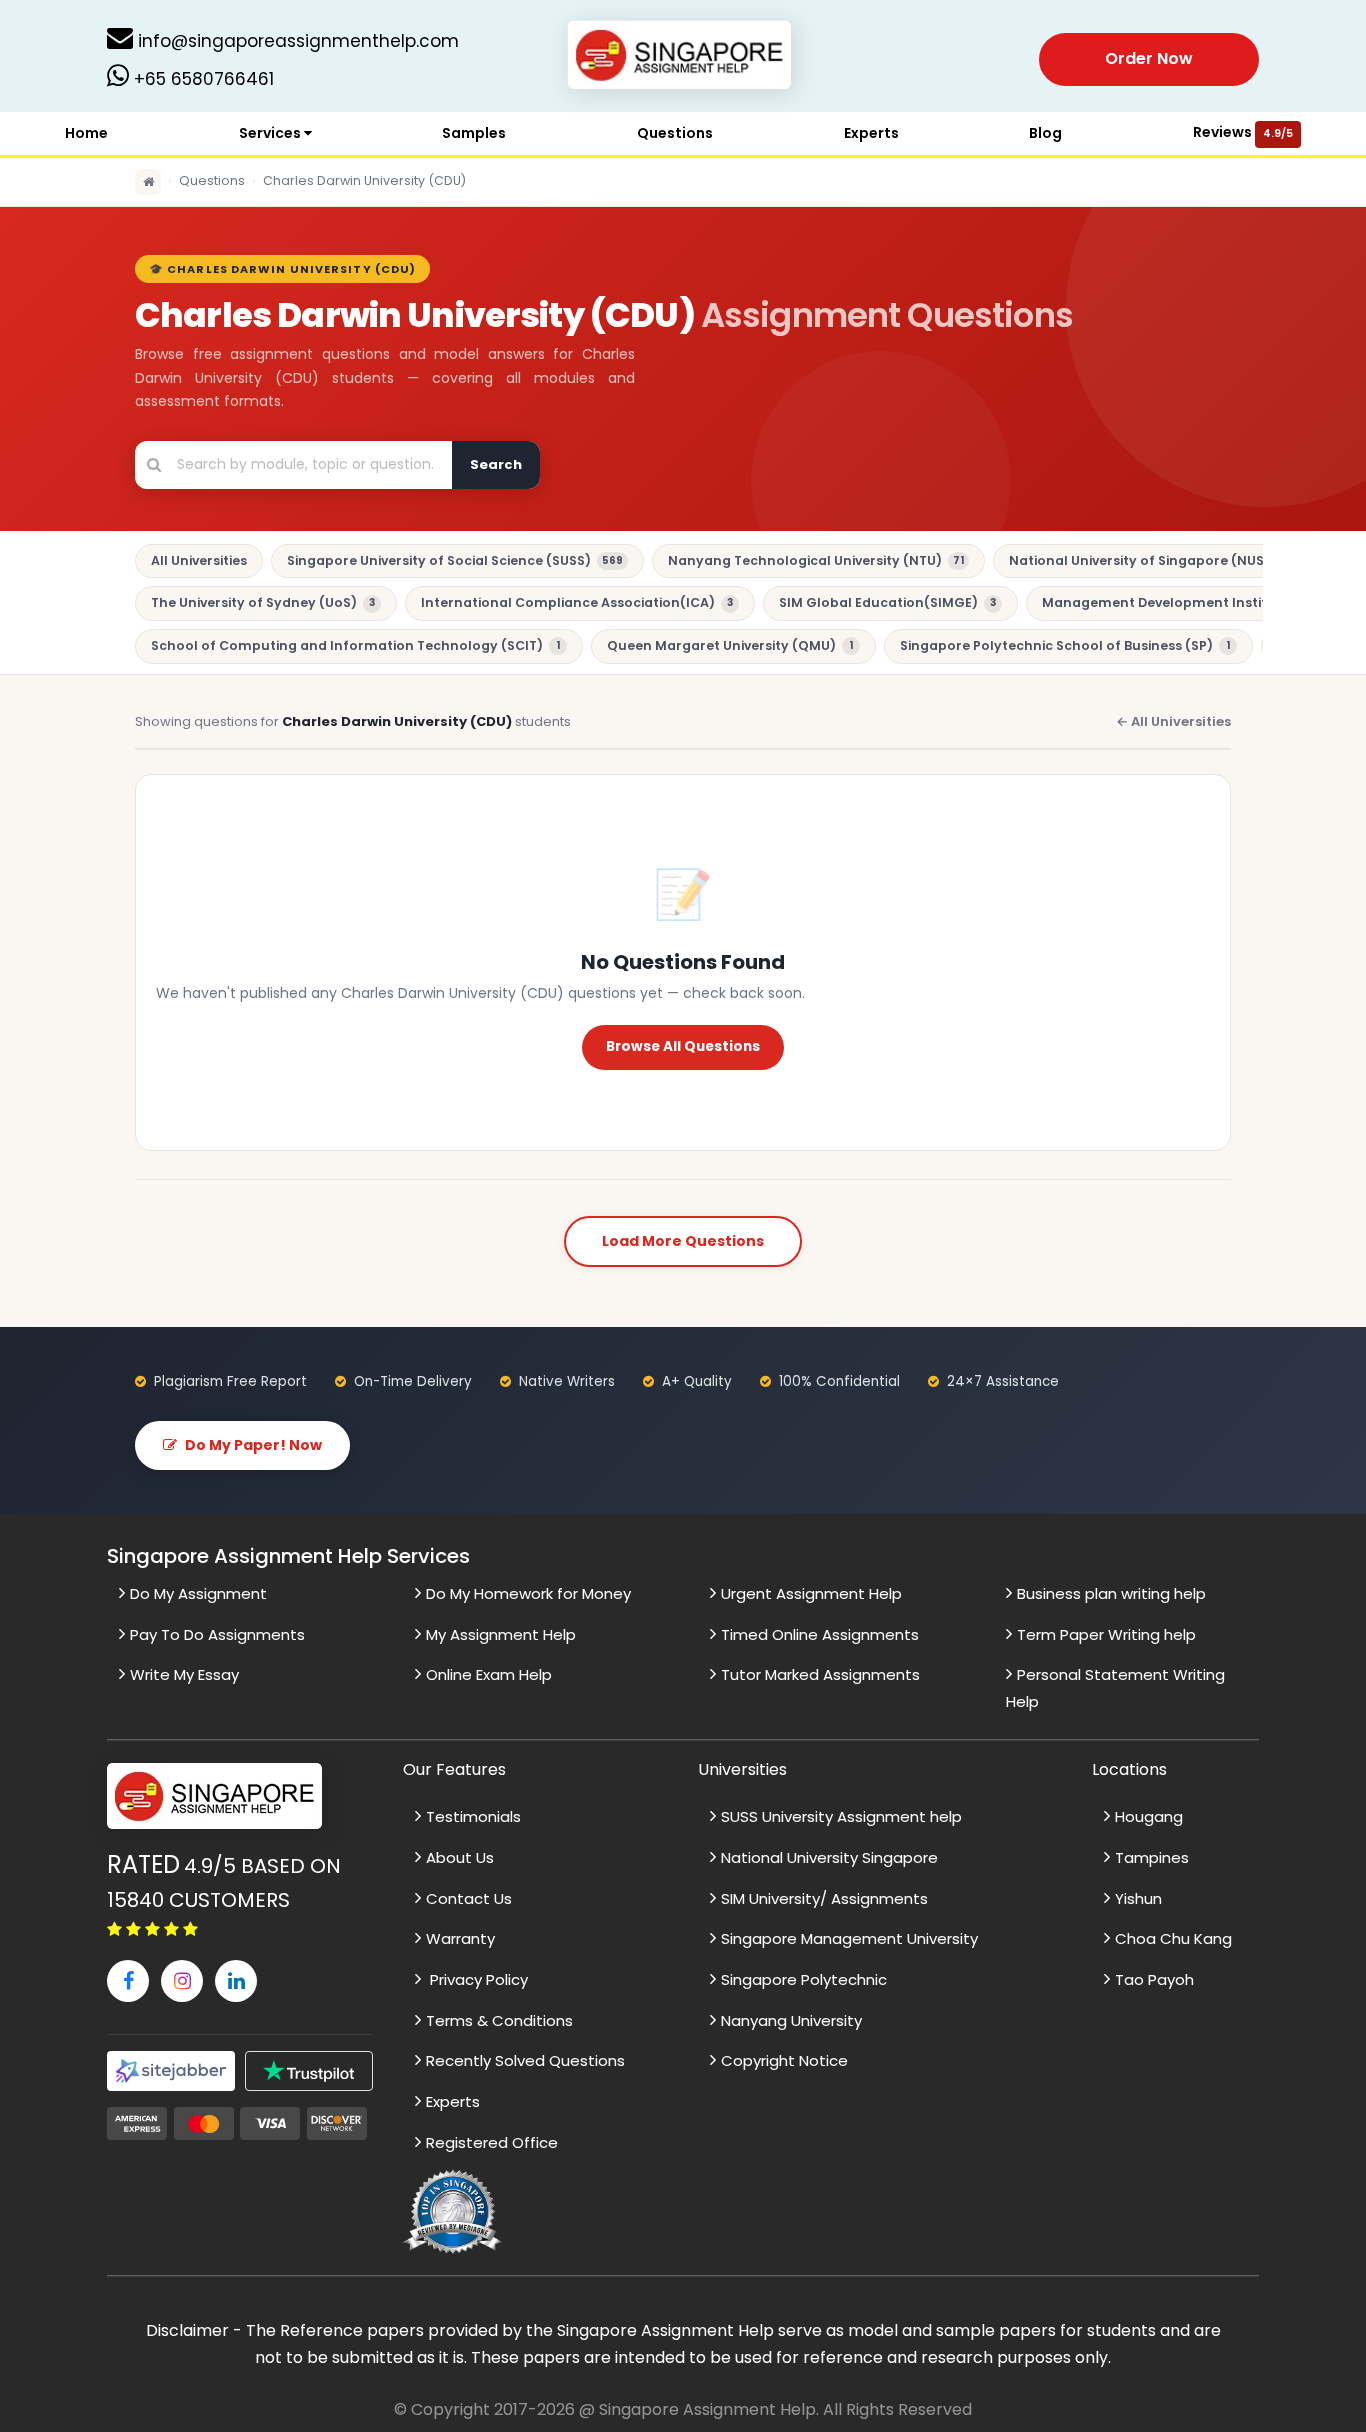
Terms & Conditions (499, 2020)
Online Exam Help (489, 1674)
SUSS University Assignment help (841, 1816)
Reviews (1243, 132)
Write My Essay (184, 1674)
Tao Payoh (1154, 1979)
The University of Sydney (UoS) (263, 602)
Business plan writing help (1111, 1593)
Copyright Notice (784, 2060)
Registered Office (492, 2142)
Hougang (1149, 1816)
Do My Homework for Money (528, 1593)
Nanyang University (791, 2020)
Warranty (460, 1938)
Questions (675, 133)
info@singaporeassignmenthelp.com (296, 41)
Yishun (1138, 1898)
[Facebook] (128, 1981)
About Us (460, 1857)
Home (86, 133)
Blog (1045, 133)
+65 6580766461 (201, 79)
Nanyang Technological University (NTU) (816, 560)
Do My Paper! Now (253, 1445)
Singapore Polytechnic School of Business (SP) (1065, 645)
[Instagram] (182, 1981)
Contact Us (469, 1898)
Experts (871, 133)
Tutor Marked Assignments (820, 1674)
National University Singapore (829, 1857)
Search (496, 464)
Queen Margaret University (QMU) (730, 645)
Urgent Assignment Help (811, 1593)
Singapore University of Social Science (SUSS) (455, 560)
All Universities (199, 560)
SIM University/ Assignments (824, 1898)
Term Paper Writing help (1106, 1634)
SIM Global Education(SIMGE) (887, 602)
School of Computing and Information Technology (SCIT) (355, 645)
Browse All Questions (683, 1046)
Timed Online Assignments (820, 1634)
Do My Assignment (198, 1593)
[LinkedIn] (236, 1981)
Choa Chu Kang (1173, 1938)
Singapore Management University (849, 1938)
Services (271, 133)
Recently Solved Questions (525, 2060)
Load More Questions (683, 1241)
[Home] (148, 182)
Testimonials (473, 1816)
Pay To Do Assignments (217, 1634)
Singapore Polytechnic (804, 1979)
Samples (474, 133)
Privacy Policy (477, 1979)
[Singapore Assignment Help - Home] (683, 58)
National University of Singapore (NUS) (1152, 560)
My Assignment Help (501, 1634)
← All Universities (1173, 721)
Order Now (1149, 58)
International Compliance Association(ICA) (577, 602)
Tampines (1152, 1857)
